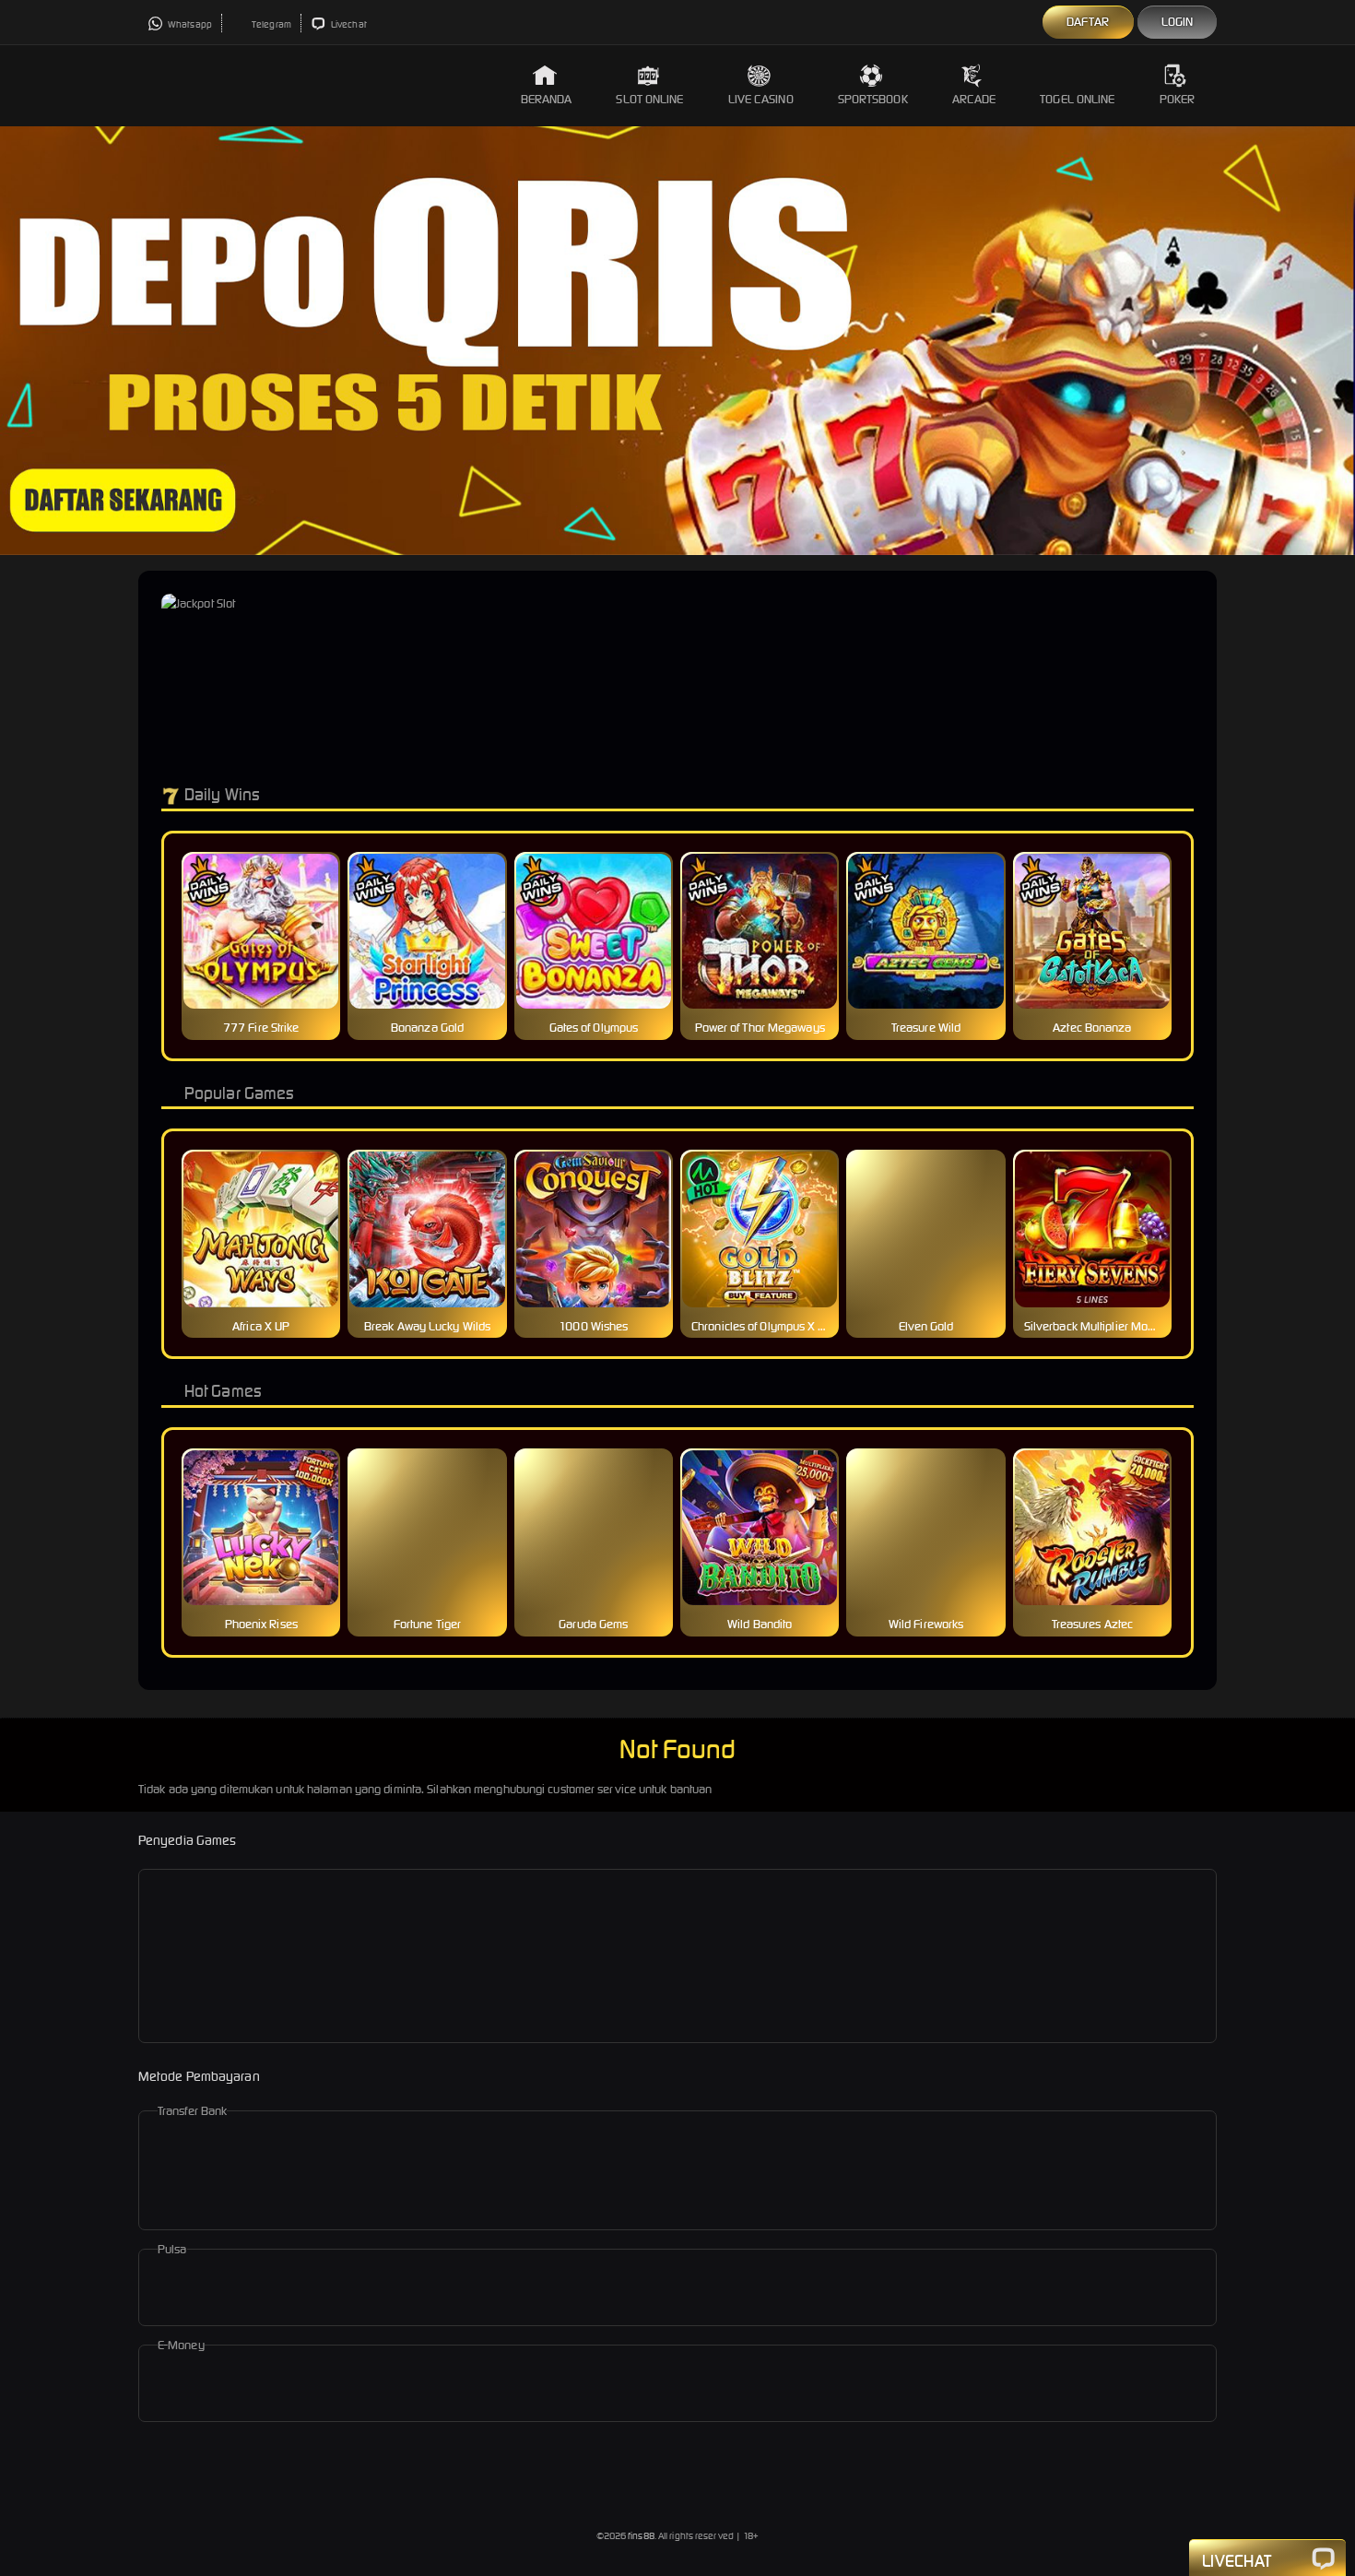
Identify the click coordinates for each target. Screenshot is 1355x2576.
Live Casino (761, 99)
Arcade (974, 99)
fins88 (641, 2536)
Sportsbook (873, 99)
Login (1178, 22)
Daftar (1088, 22)
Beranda (547, 99)
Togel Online (1077, 99)
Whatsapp (189, 24)
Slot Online (649, 99)
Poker (1178, 99)
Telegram (271, 24)
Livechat (348, 24)
